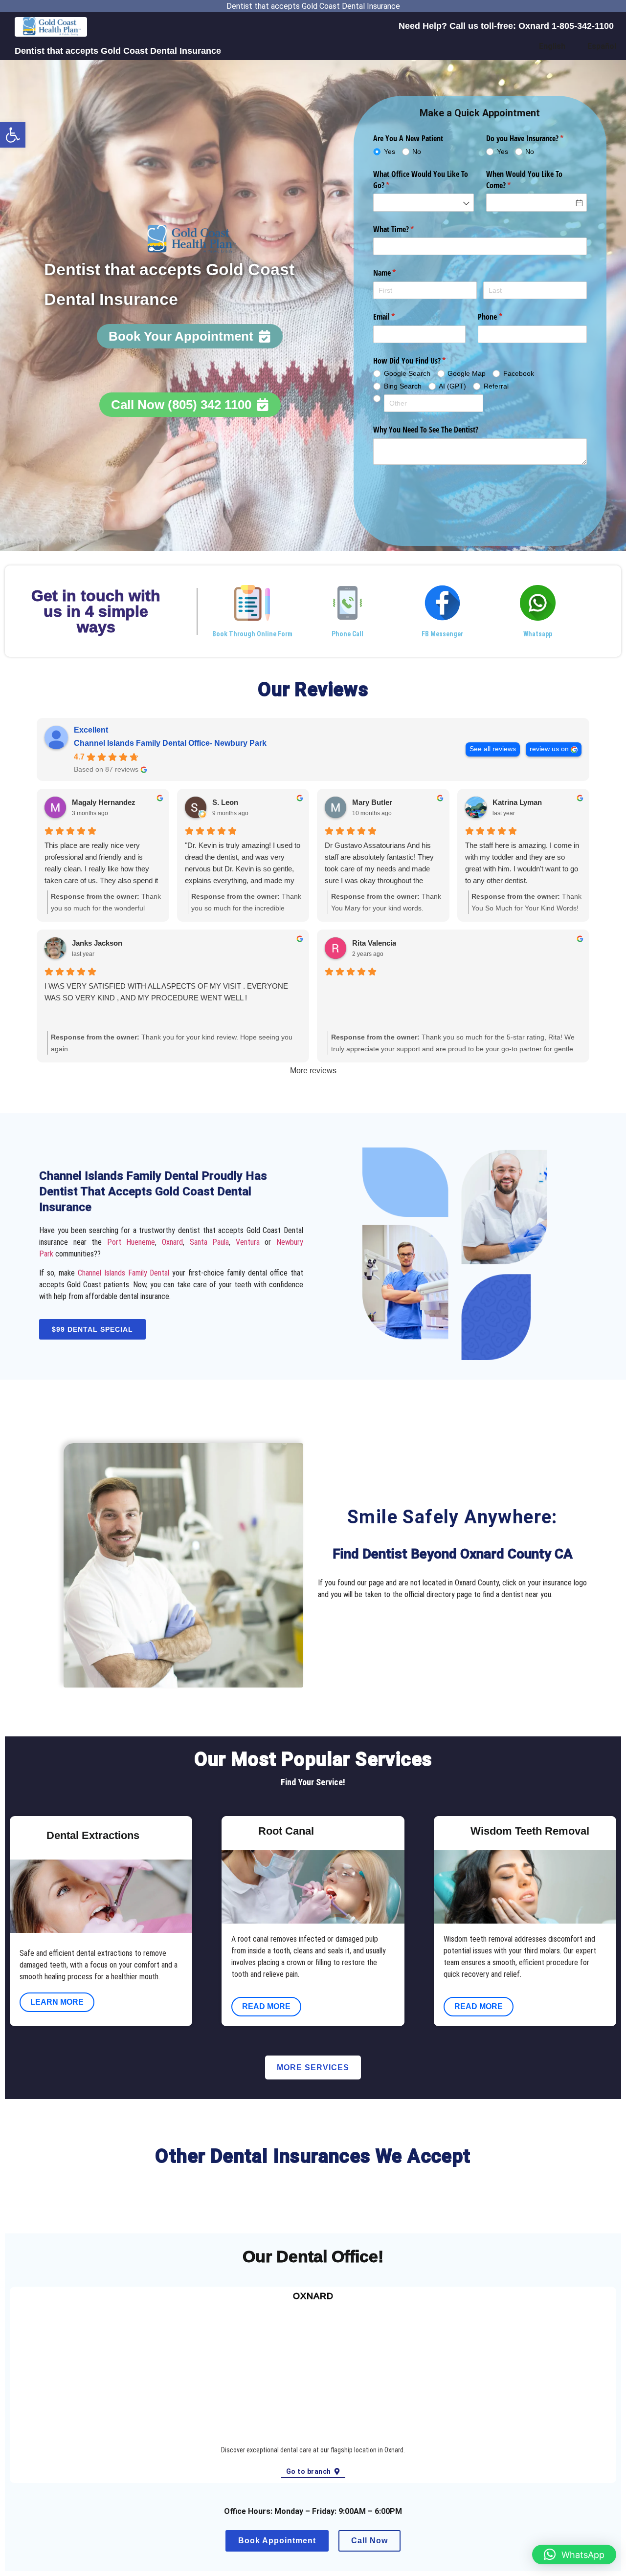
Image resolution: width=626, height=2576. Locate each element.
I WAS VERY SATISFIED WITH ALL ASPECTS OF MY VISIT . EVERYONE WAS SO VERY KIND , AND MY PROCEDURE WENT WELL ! (166, 992)
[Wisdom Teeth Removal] (451, 1833)
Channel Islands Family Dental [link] (124, 1273)
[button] (13, 135)
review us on (549, 749)
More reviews (313, 1071)
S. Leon (225, 802)
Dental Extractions (93, 1835)
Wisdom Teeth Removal (530, 1831)
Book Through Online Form (252, 634)
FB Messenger (442, 634)
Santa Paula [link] (210, 1242)
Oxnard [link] (172, 1242)
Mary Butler (372, 802)
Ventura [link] (248, 1242)
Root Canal (286, 1831)
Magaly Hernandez (104, 802)
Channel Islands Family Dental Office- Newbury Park (170, 743)
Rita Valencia (374, 943)
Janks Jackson (97, 943)
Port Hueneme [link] (131, 1242)
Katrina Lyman (517, 802)
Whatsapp (538, 634)
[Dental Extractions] (27, 1838)
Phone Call (347, 634)
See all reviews (493, 749)
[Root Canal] (239, 1833)
